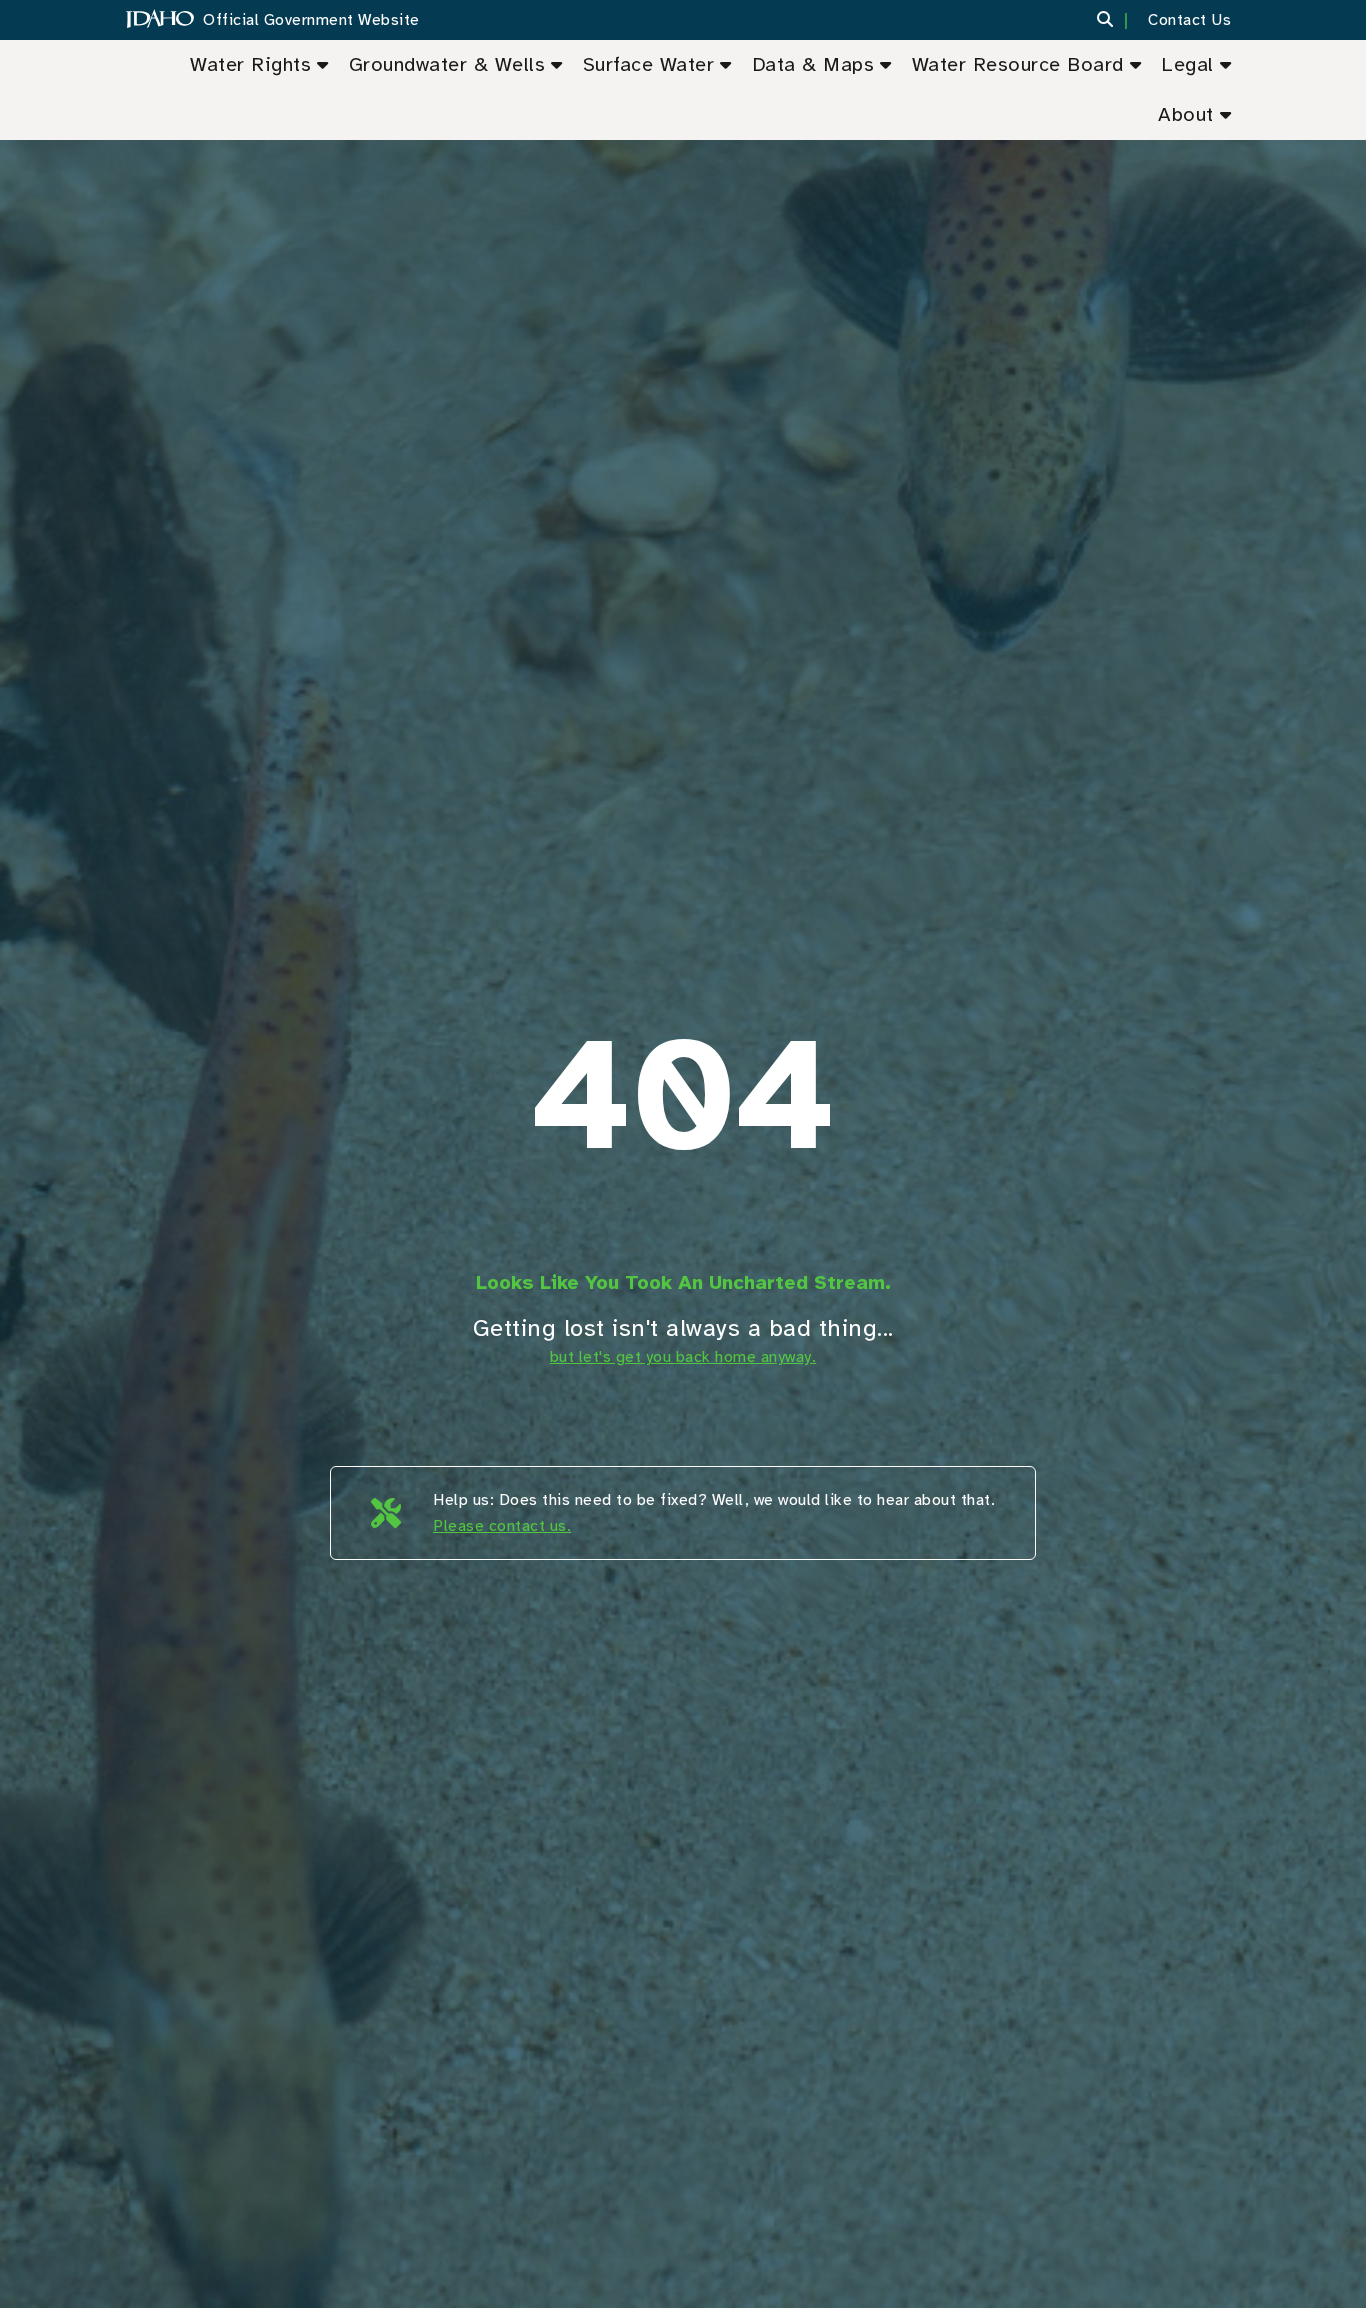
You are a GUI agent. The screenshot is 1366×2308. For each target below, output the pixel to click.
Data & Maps (813, 64)
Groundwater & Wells (447, 64)
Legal (1187, 64)
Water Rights (250, 64)
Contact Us (1189, 20)
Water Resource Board (1018, 64)
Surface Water (649, 64)
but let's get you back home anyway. (683, 1357)
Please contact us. (502, 1526)
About (1186, 114)
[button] (1117, 20)
